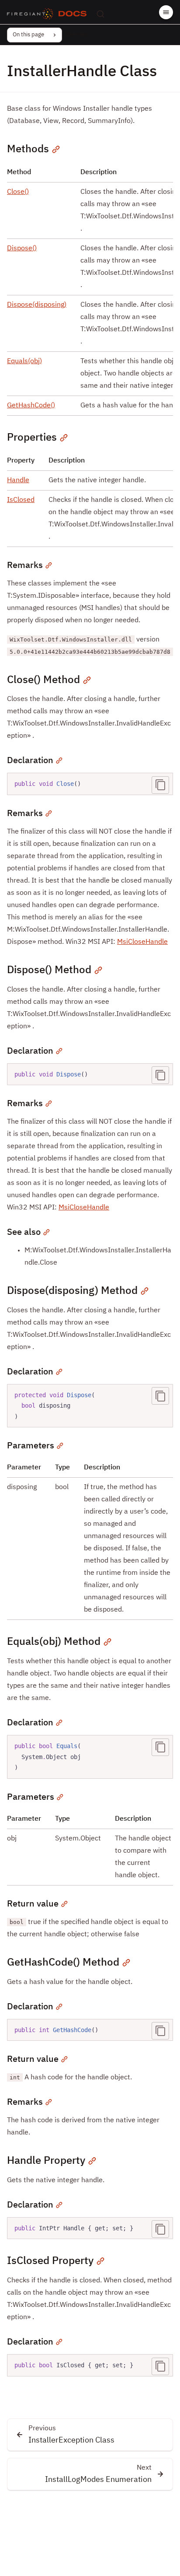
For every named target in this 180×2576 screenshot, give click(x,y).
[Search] (100, 14)
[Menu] (166, 12)
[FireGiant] (30, 14)
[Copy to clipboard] (160, 785)
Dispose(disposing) (37, 305)
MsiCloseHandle (142, 942)
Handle (18, 480)
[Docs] (73, 14)
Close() (18, 192)
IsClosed (21, 500)
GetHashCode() (31, 406)
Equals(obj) (24, 361)
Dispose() (22, 249)
